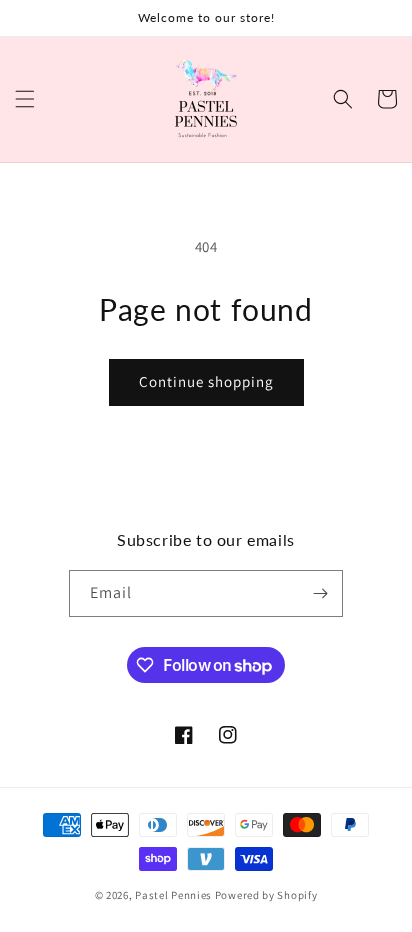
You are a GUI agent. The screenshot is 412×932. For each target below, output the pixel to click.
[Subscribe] (320, 593)
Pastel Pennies (173, 895)
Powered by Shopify (266, 895)
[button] (25, 99)
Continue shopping (206, 381)
